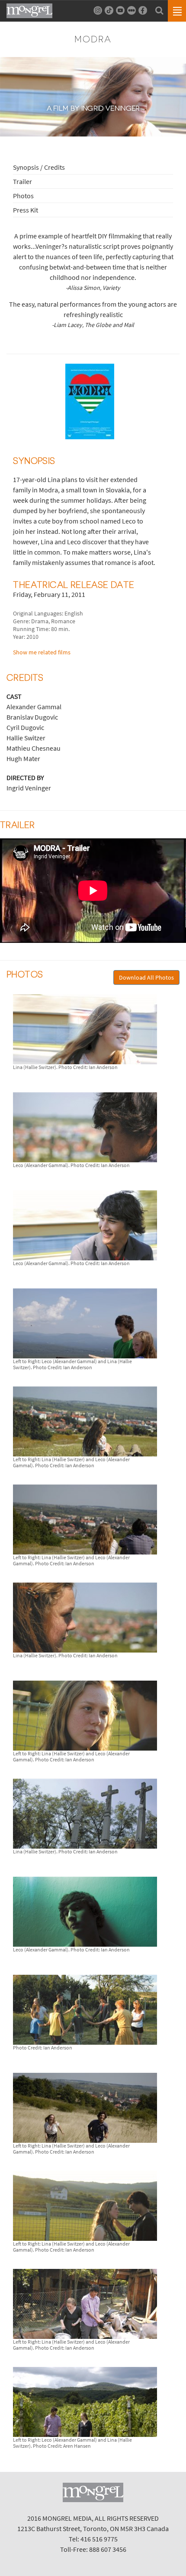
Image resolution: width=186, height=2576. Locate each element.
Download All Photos (146, 977)
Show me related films (42, 652)
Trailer (22, 181)
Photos (23, 196)
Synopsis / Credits (39, 167)
